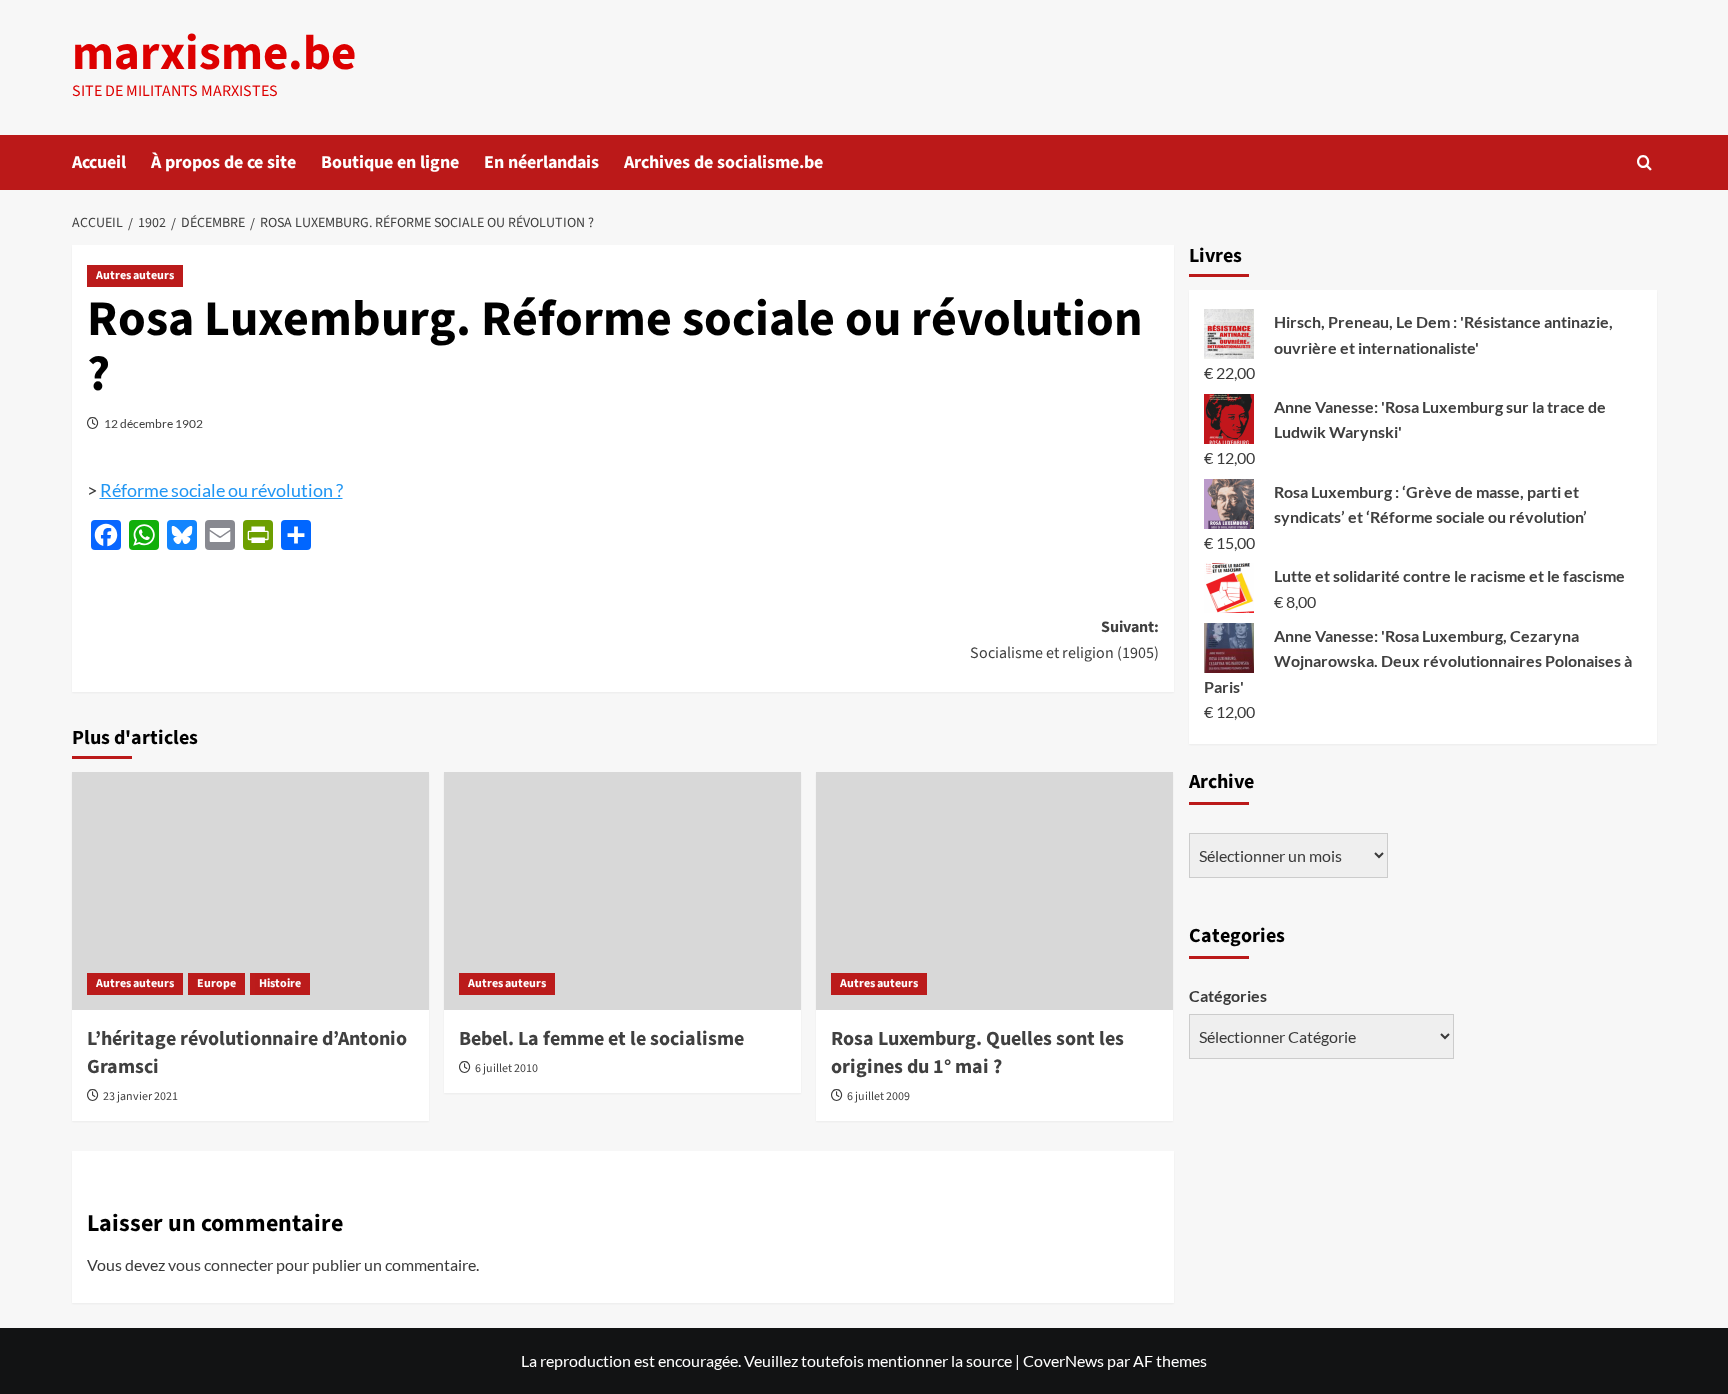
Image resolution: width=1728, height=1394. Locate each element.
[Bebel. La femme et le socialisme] (622, 891)
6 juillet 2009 (878, 1096)
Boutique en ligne (390, 162)
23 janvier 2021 (140, 1096)
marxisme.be (214, 54)
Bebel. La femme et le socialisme (601, 1039)
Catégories (1228, 995)
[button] (1644, 162)
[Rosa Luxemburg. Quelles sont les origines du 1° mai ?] (994, 891)
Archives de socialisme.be (723, 162)
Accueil (99, 162)
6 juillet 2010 (506, 1068)
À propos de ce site (223, 162)
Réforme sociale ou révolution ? (221, 490)
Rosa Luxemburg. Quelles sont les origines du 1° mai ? (977, 1053)
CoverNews (1063, 1360)
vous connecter (220, 1264)
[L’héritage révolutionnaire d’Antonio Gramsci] (250, 891)
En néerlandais (541, 162)
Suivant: (1064, 640)
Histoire (280, 983)
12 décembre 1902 (153, 423)
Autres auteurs (135, 275)
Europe (216, 983)
